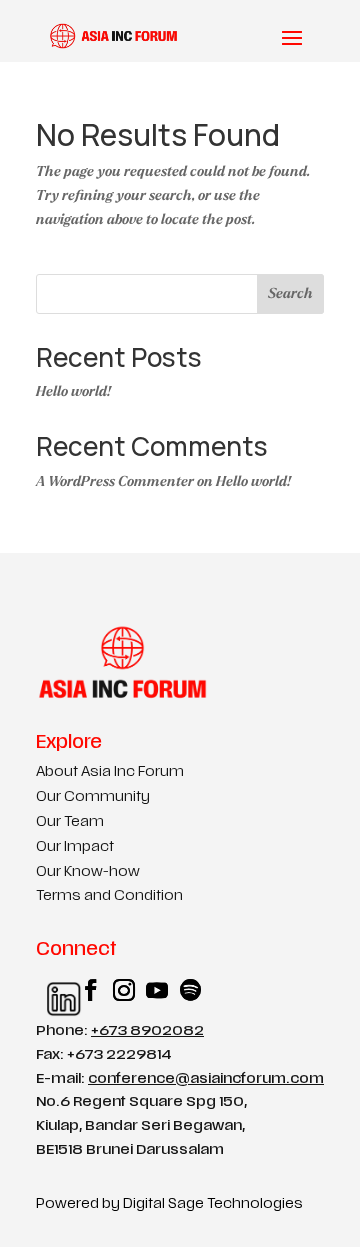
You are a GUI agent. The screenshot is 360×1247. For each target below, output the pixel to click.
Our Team (70, 822)
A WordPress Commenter (115, 481)
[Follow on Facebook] (81, 990)
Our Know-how (88, 872)
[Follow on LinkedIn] (48, 990)
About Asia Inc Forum (110, 772)
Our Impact (75, 847)
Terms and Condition (109, 896)
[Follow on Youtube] (147, 990)
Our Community (93, 797)
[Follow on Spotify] (180, 990)
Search (290, 293)
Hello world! (73, 391)
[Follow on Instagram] (114, 990)
